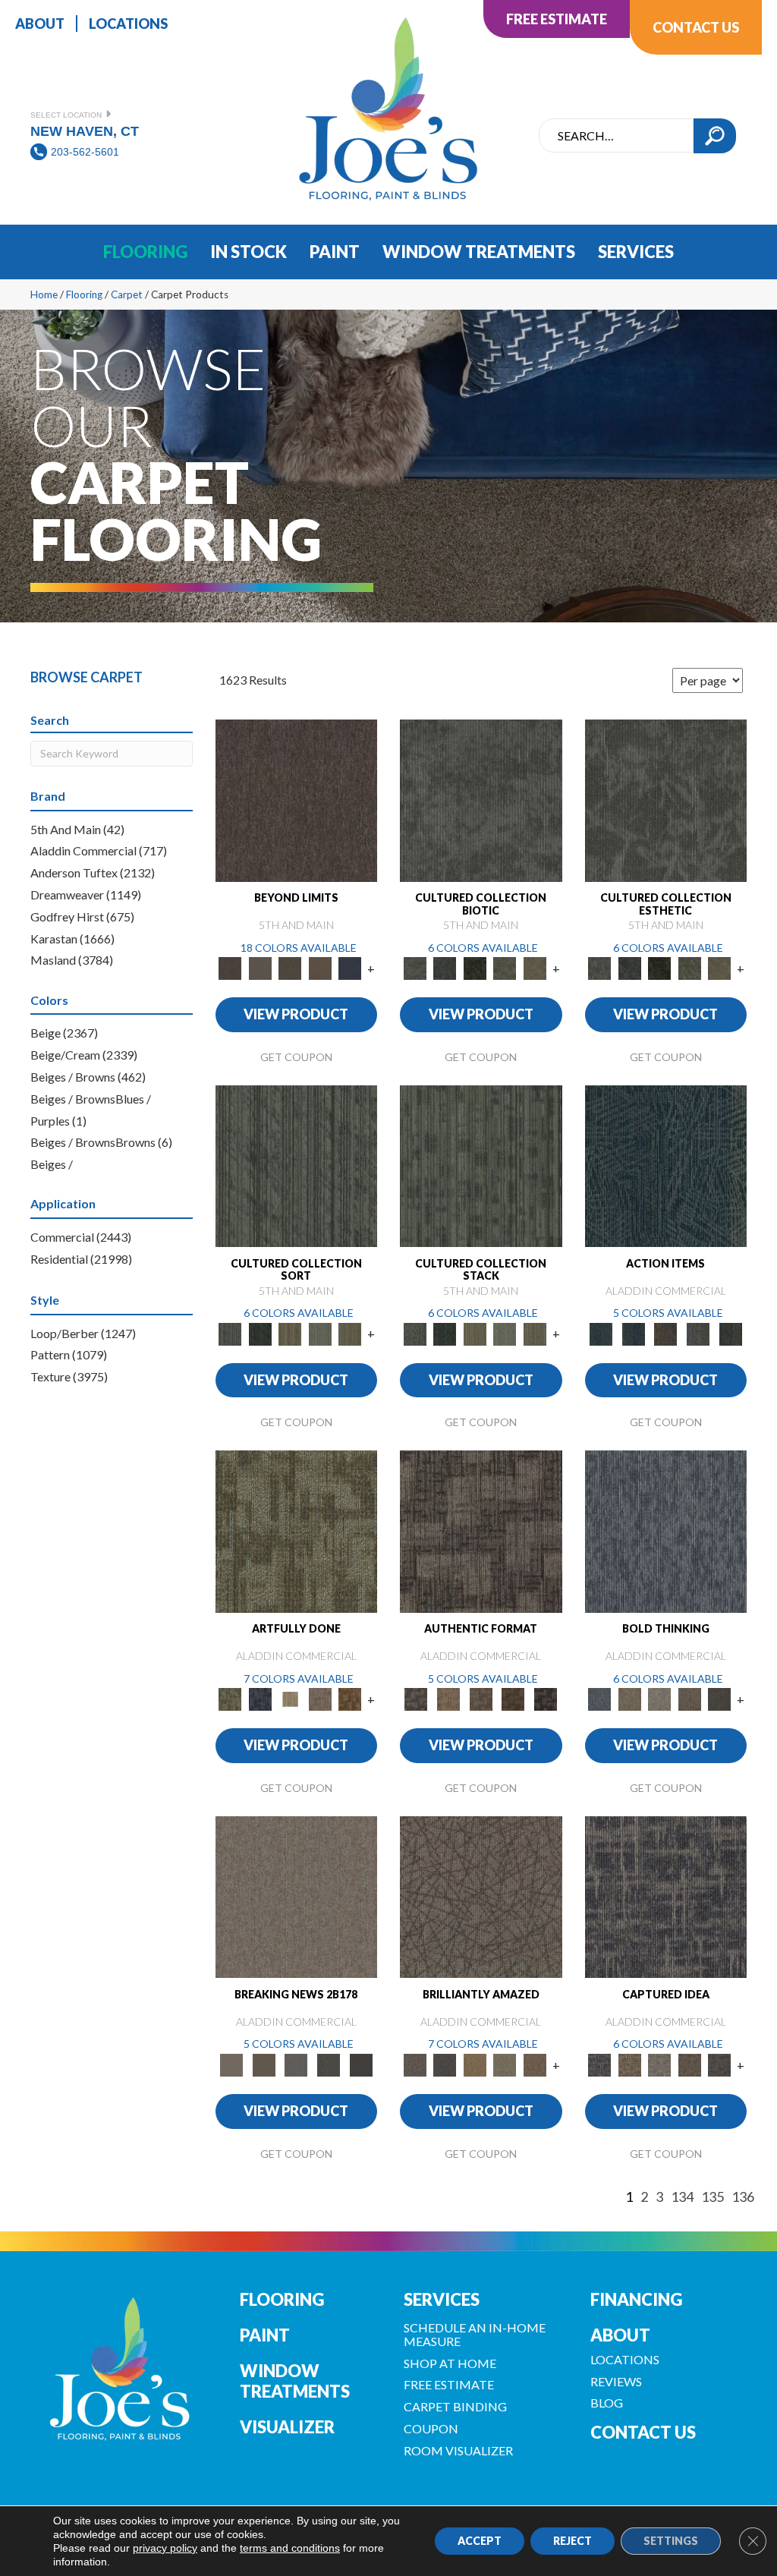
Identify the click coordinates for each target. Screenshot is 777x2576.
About (620, 2335)
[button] (715, 136)
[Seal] (720, 1699)
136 (743, 2197)
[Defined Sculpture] (449, 1699)
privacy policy (165, 2548)
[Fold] (291, 1333)
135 (713, 2197)
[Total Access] (361, 2064)
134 (682, 2197)
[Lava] (660, 1699)
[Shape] (666, 1530)
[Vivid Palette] (351, 1699)
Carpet (127, 294)
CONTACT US (643, 2432)
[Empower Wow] (505, 2064)
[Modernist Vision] (291, 1699)
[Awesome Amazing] (320, 1699)
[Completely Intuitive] (475, 2064)
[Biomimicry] (481, 799)
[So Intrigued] (481, 1896)
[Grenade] (630, 1699)
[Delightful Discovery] (297, 1530)
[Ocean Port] (633, 1333)
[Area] (297, 799)
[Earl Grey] (698, 1333)
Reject (573, 2541)
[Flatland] (351, 967)
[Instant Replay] (296, 2064)
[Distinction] (535, 967)
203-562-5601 (85, 152)
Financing (636, 2299)
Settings (671, 2541)
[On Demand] (329, 2064)
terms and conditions (290, 2548)
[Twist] (351, 1333)
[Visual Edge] (481, 1530)
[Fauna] (320, 967)
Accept (480, 2541)
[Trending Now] (297, 1896)
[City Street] (730, 1333)
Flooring (84, 294)
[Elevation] (291, 967)
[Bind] (297, 1165)
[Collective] (475, 967)
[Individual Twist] (481, 1699)
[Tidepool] (666, 1165)
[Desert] (260, 967)
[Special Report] (264, 2064)
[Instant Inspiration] (535, 2064)
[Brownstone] (666, 1333)
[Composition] (505, 967)
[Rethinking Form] (513, 1699)
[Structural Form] (546, 1699)
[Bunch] (260, 1333)
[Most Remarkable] (260, 1699)
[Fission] (690, 1699)
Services (442, 2299)
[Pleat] (320, 1333)
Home (44, 294)
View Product (296, 1014)
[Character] (445, 967)
